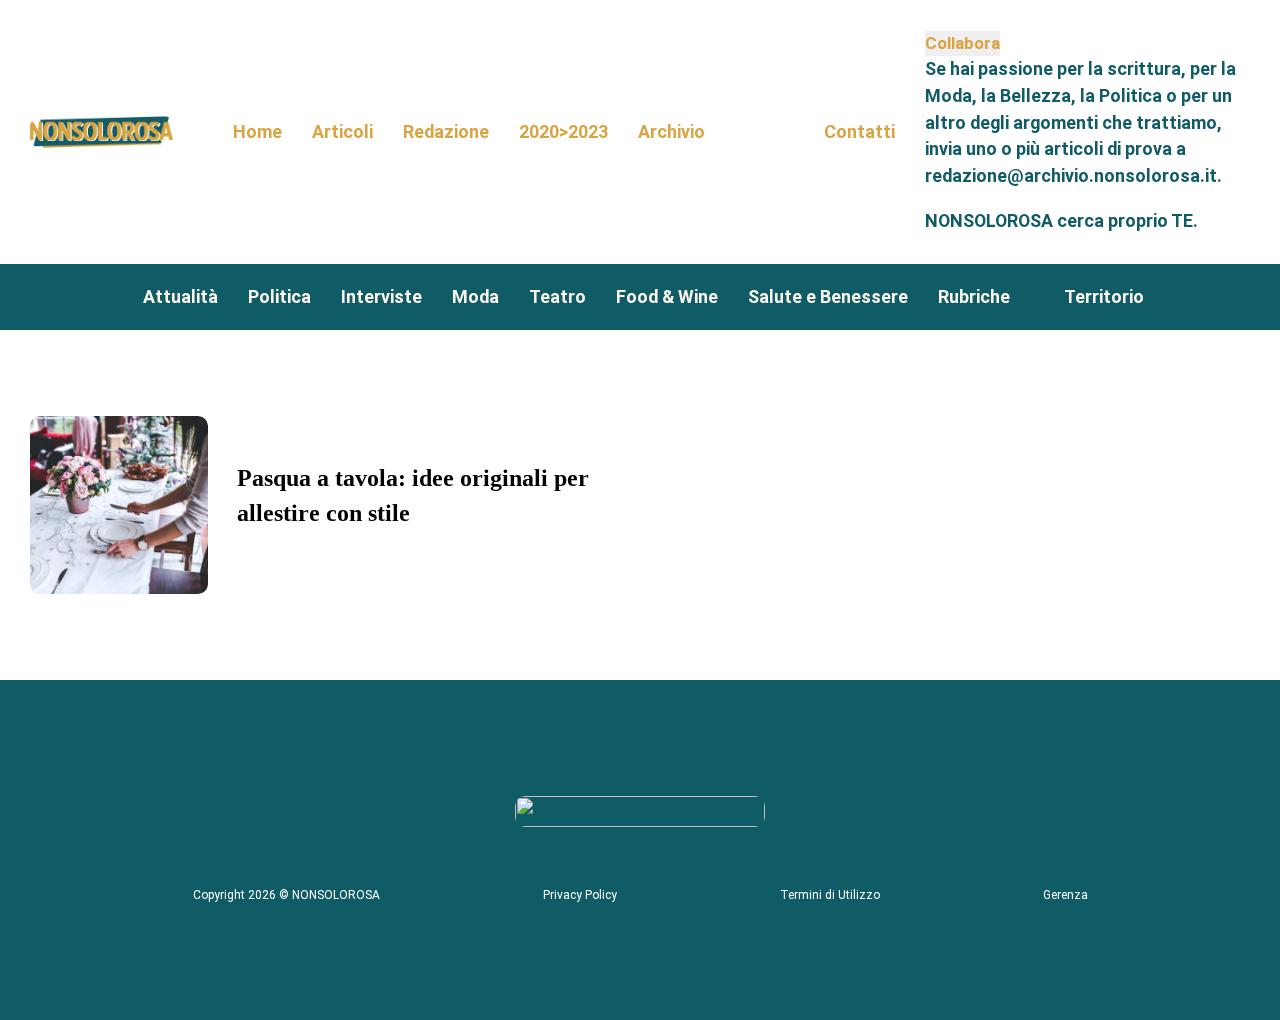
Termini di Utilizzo (830, 895)
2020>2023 (563, 131)
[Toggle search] (765, 132)
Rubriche (974, 296)
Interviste (381, 296)
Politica (279, 296)
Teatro (557, 296)
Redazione (446, 131)
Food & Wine (667, 296)
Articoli (342, 131)
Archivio (671, 131)
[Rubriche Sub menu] (1027, 297)
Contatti (859, 131)
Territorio (1104, 296)
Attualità (180, 296)
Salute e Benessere (828, 296)
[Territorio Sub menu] (1161, 297)
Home (257, 131)
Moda (475, 296)
